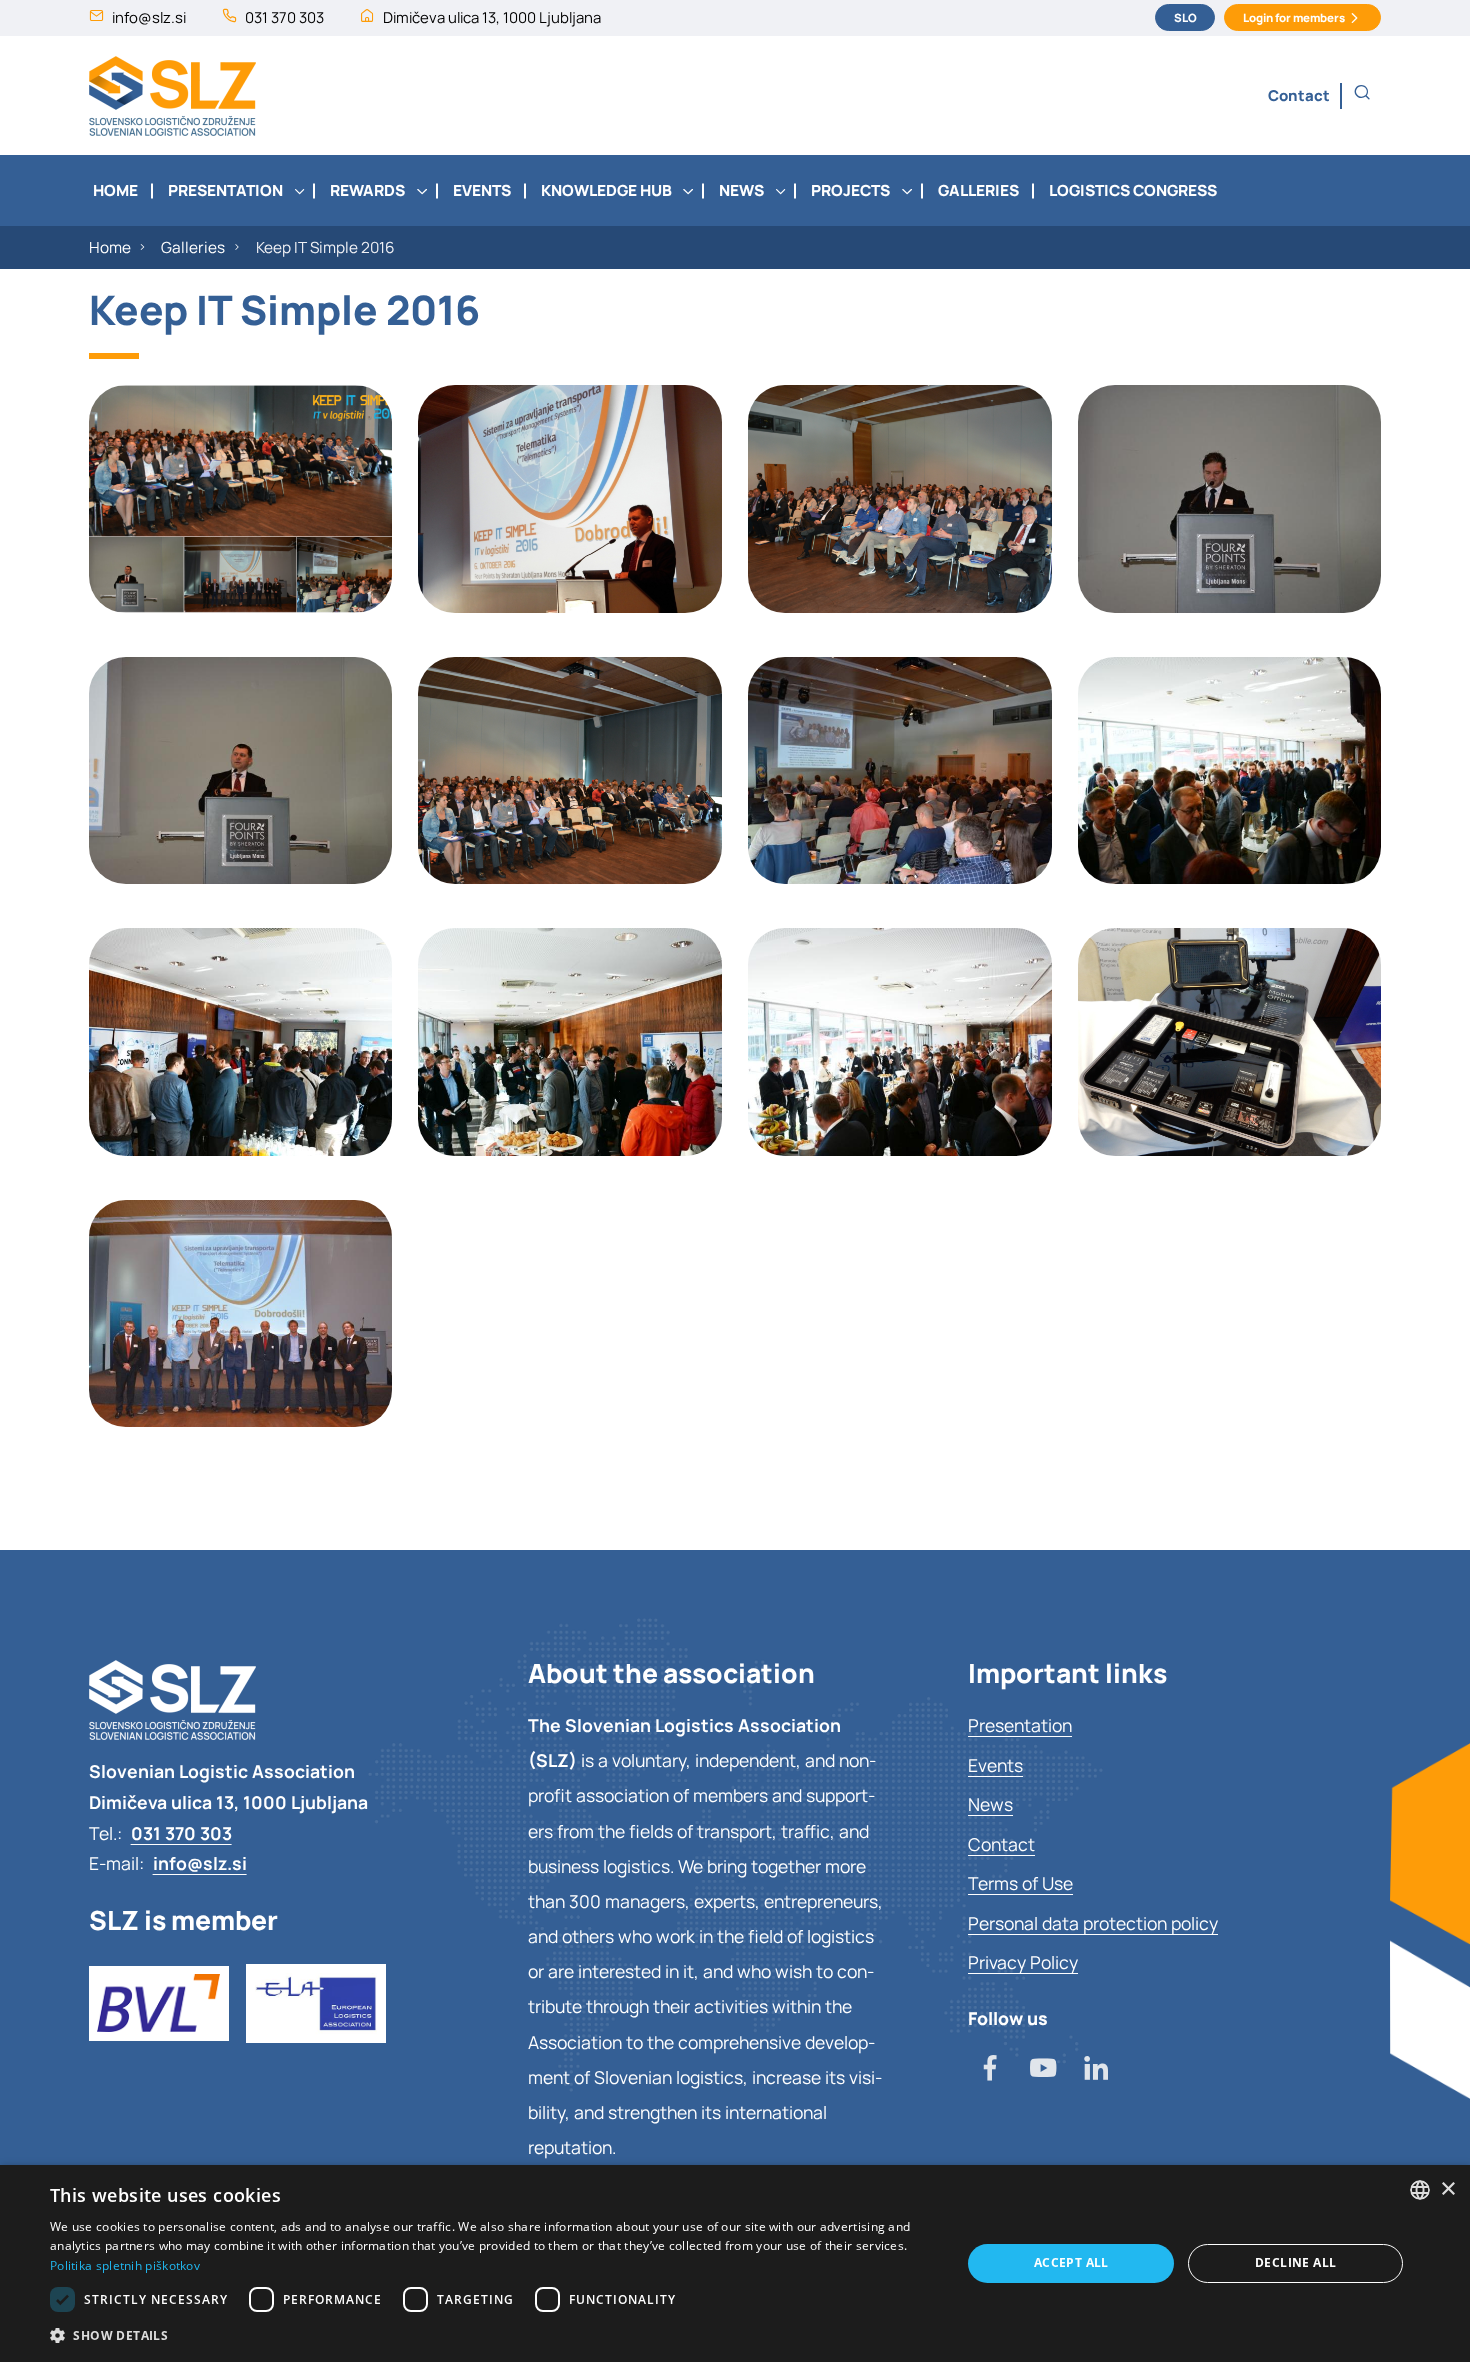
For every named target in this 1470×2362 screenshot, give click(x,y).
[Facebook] (990, 2070)
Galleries (193, 247)
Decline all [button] (1295, 2262)
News (990, 1804)
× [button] (1447, 2189)
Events (995, 1765)
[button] (1361, 93)
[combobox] (1420, 2190)
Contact (1001, 1844)
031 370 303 (284, 17)
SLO (1185, 17)
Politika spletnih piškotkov (125, 2265)
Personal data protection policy (1093, 1923)
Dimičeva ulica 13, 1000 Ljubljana (492, 17)
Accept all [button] (1071, 2262)
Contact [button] (1299, 95)
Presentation (1020, 1725)
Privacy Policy (1023, 1962)
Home (110, 247)
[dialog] (735, 2263)
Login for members (1294, 17)
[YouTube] (1043, 2070)
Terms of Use (1020, 1883)
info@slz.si (149, 17)
